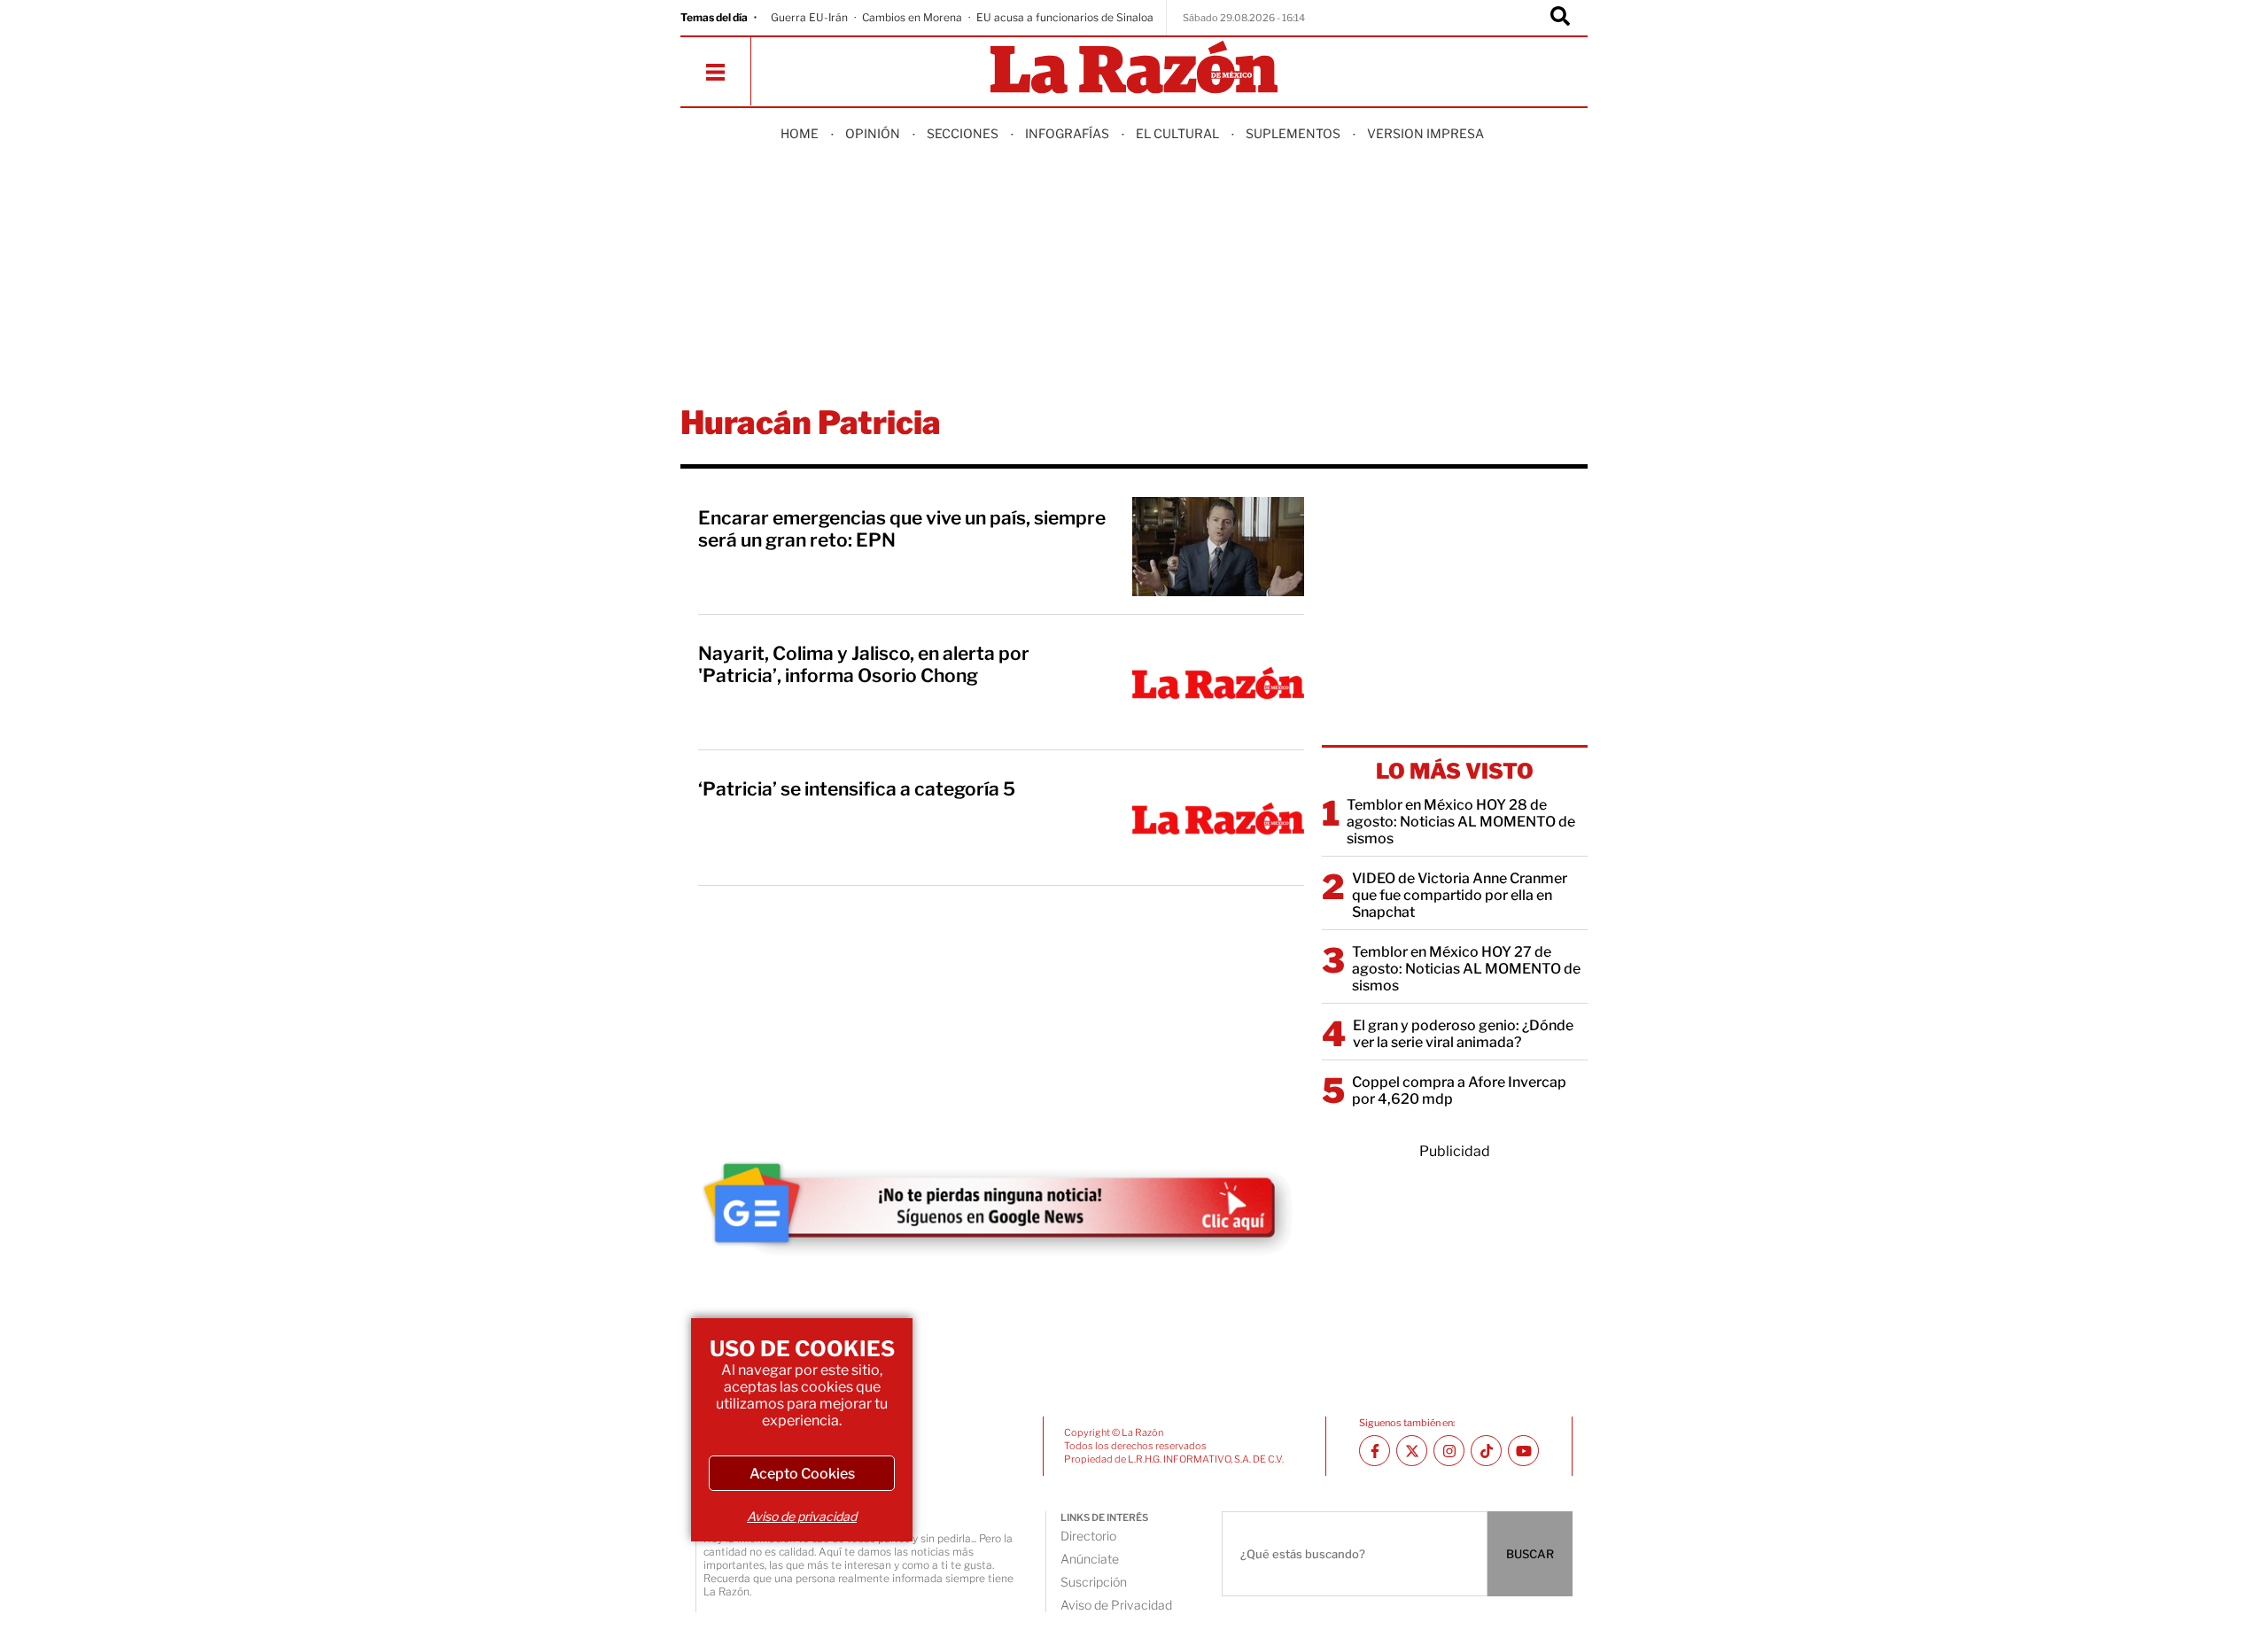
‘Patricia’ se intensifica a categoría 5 (857, 789)
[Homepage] (1134, 69)
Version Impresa (1425, 133)
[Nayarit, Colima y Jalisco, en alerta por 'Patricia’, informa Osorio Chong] (1218, 682)
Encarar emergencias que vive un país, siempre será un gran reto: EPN (902, 529)
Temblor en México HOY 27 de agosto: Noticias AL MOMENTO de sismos (1466, 969)
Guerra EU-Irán (809, 17)
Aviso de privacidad (802, 1516)
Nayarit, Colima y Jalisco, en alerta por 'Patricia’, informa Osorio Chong (864, 664)
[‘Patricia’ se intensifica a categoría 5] (1218, 818)
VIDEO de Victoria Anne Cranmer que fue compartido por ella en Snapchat (1460, 895)
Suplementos (1293, 133)
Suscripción (1094, 1582)
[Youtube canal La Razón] (1523, 1451)
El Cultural (1177, 133)
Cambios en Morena (912, 17)
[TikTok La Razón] (1486, 1451)
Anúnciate (1090, 1559)
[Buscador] (1560, 18)
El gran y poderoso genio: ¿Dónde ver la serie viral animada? (1463, 1034)
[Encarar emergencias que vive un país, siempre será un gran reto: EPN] (1218, 547)
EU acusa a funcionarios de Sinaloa (1065, 17)
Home (800, 133)
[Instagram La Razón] (1449, 1451)
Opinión (873, 133)
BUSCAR (1530, 1554)
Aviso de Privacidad (1116, 1605)
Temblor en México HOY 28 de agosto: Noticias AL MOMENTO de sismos (1461, 822)
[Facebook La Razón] (1375, 1451)
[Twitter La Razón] (1412, 1451)
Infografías (1067, 133)
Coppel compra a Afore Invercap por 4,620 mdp (1459, 1091)
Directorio (1088, 1536)
